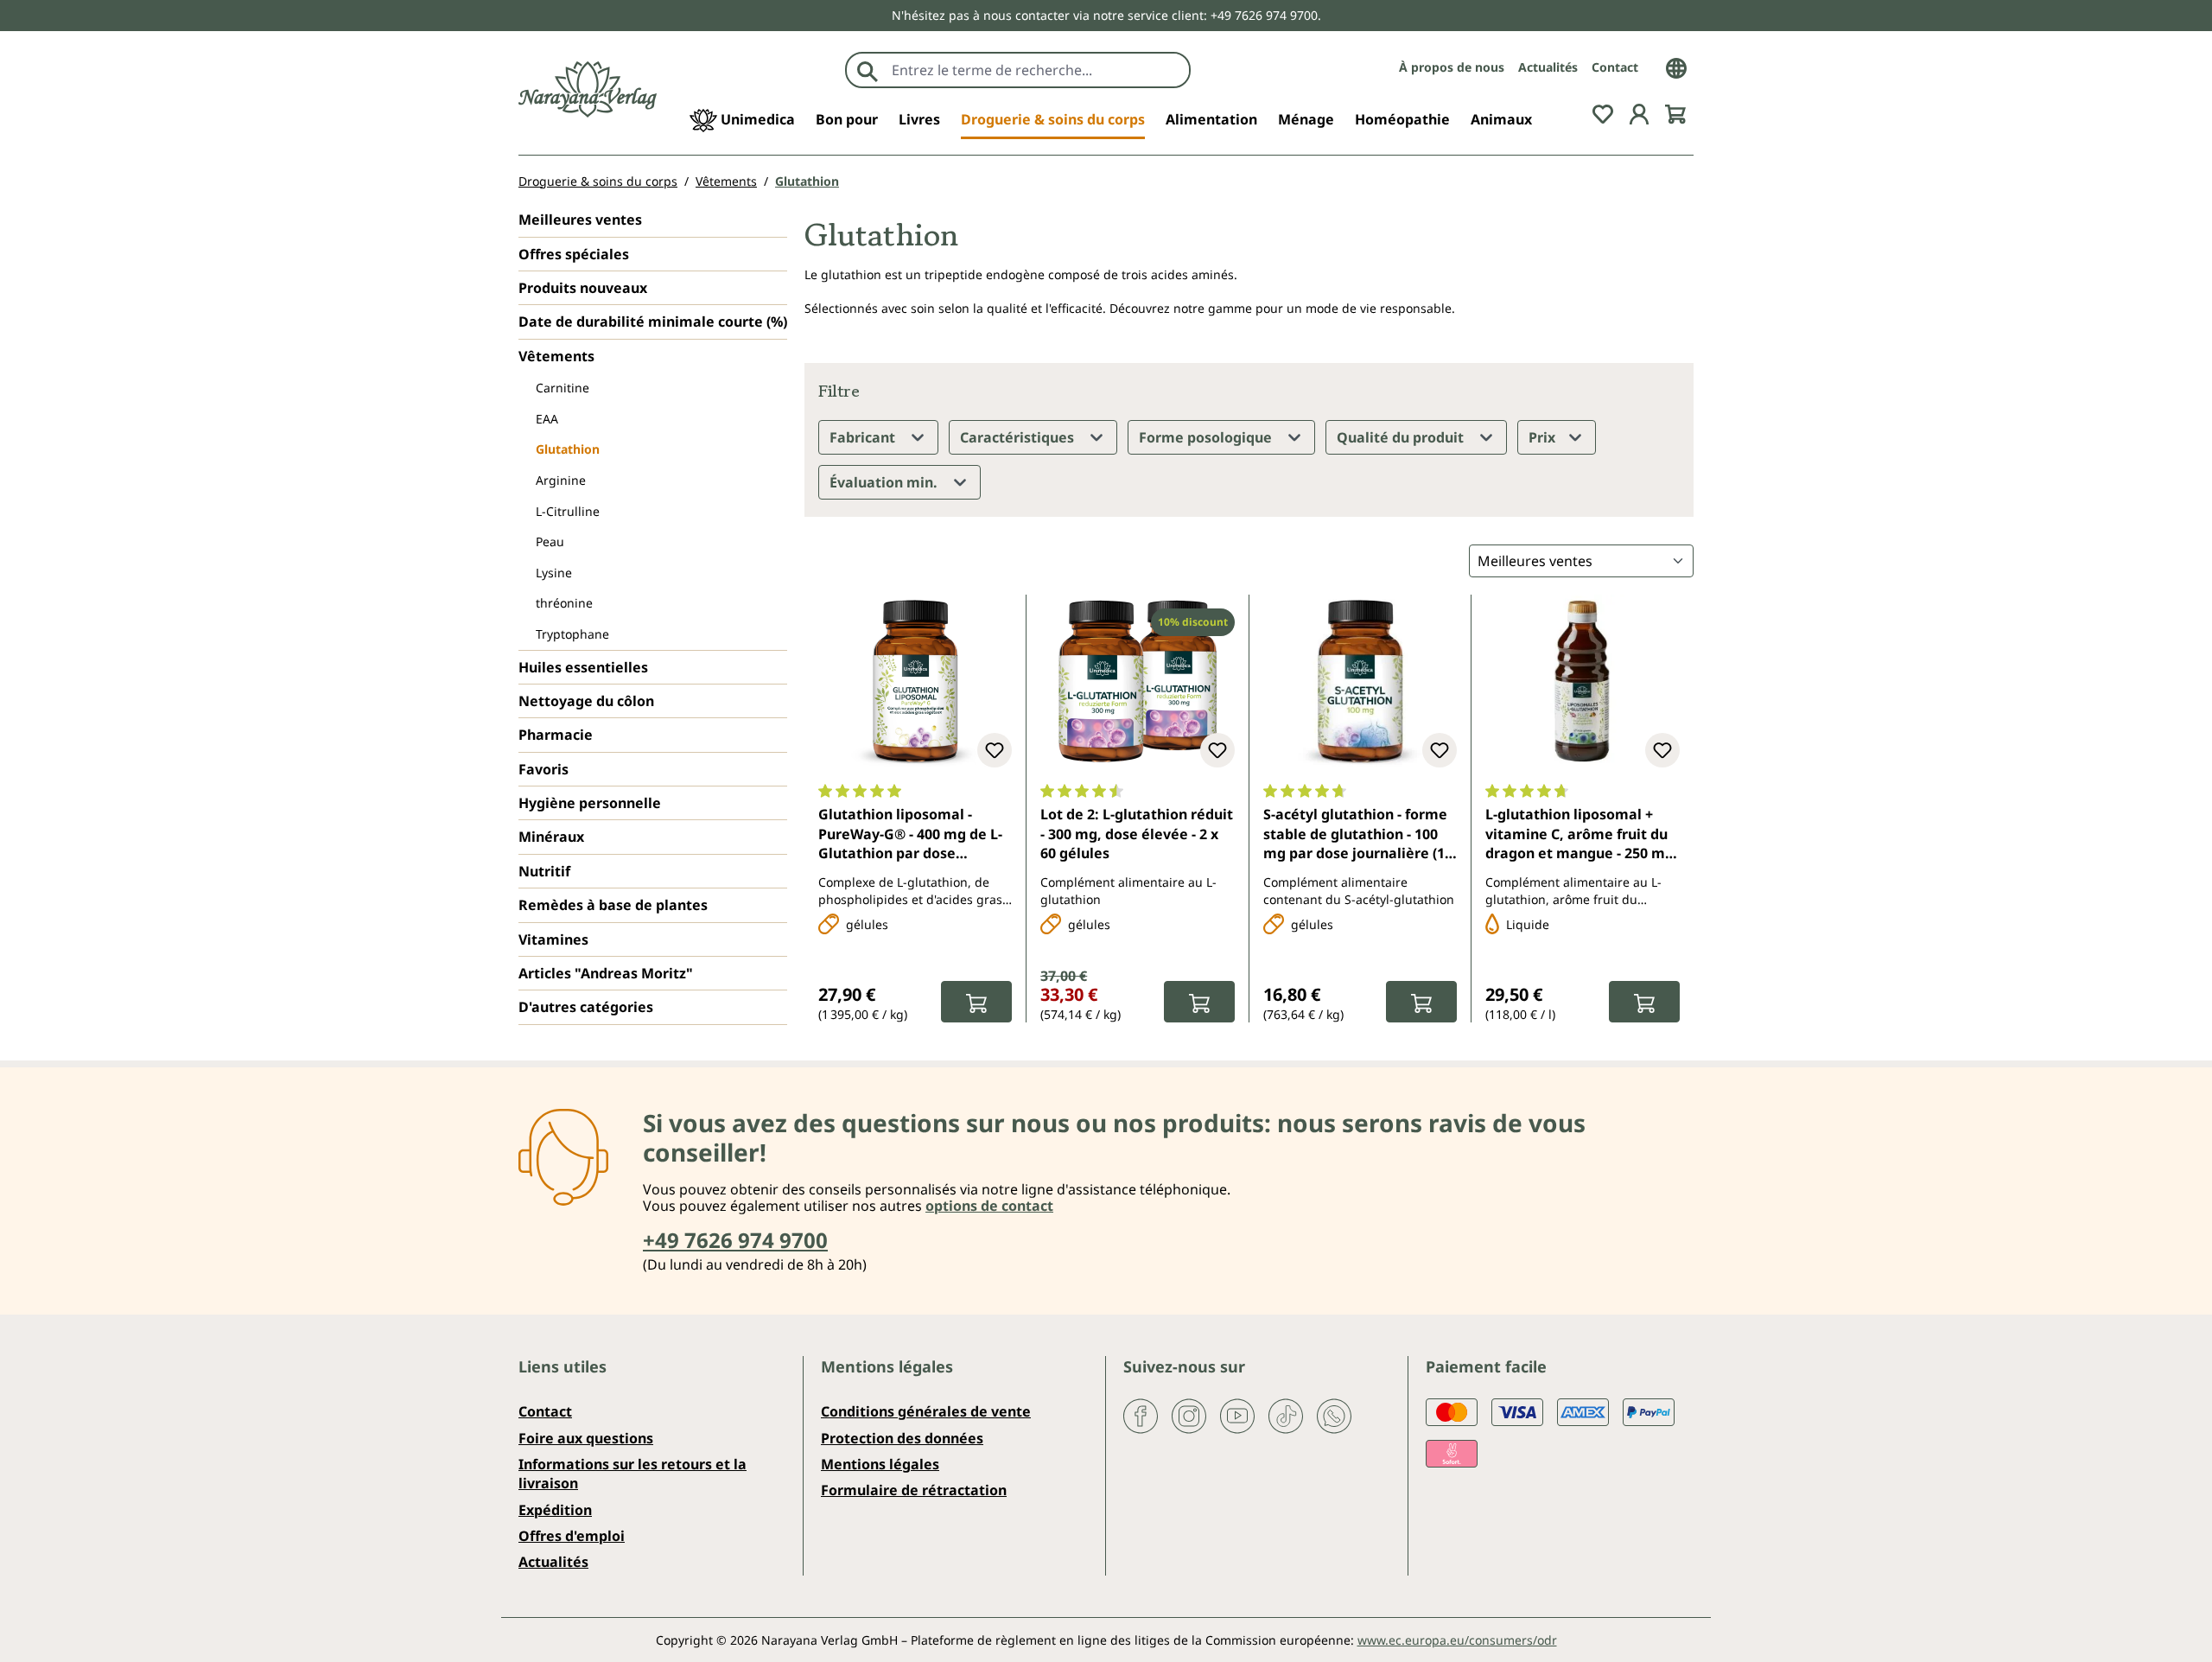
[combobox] (1036, 70)
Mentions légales (880, 1464)
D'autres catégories (586, 1007)
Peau (550, 541)
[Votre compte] (1639, 112)
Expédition (555, 1510)
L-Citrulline (568, 511)
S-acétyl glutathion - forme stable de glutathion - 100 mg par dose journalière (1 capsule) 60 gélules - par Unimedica (1355, 835)
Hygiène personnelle (590, 803)
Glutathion (568, 449)
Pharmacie (556, 735)
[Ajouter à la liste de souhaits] (995, 750)
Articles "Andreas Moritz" (606, 973)
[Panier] (1675, 112)
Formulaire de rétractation (914, 1490)
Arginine (561, 480)
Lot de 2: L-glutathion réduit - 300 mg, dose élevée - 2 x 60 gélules (1137, 834)
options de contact (989, 1206)
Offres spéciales (574, 254)
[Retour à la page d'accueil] (588, 89)
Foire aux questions (586, 1438)
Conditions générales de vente (926, 1411)
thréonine (564, 603)
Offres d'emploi (572, 1536)
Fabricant (864, 437)
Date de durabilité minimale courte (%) (653, 322)
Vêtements (556, 356)
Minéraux (551, 837)
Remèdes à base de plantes (613, 905)
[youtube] (1237, 1415)
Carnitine (563, 388)
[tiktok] (1286, 1415)
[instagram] (1189, 1415)
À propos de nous (1452, 67)
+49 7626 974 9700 (735, 1240)
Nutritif (544, 871)
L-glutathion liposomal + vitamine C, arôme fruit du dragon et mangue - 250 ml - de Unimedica (1581, 835)
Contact (1615, 67)
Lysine (554, 573)
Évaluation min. (885, 482)
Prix (1544, 437)
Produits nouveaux (583, 288)
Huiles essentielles (583, 667)
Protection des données (902, 1438)
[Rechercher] (868, 70)
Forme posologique (1207, 437)
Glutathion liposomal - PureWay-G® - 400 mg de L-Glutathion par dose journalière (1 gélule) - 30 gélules (910, 835)
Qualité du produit (1402, 437)
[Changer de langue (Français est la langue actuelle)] (1676, 67)
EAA (547, 419)
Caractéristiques (1019, 437)
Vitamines (553, 939)
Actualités (1548, 67)
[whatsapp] (1334, 1415)
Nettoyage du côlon (586, 701)
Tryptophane (572, 634)
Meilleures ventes (580, 220)
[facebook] (1141, 1415)
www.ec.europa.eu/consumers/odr (1457, 1640)
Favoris (543, 769)
